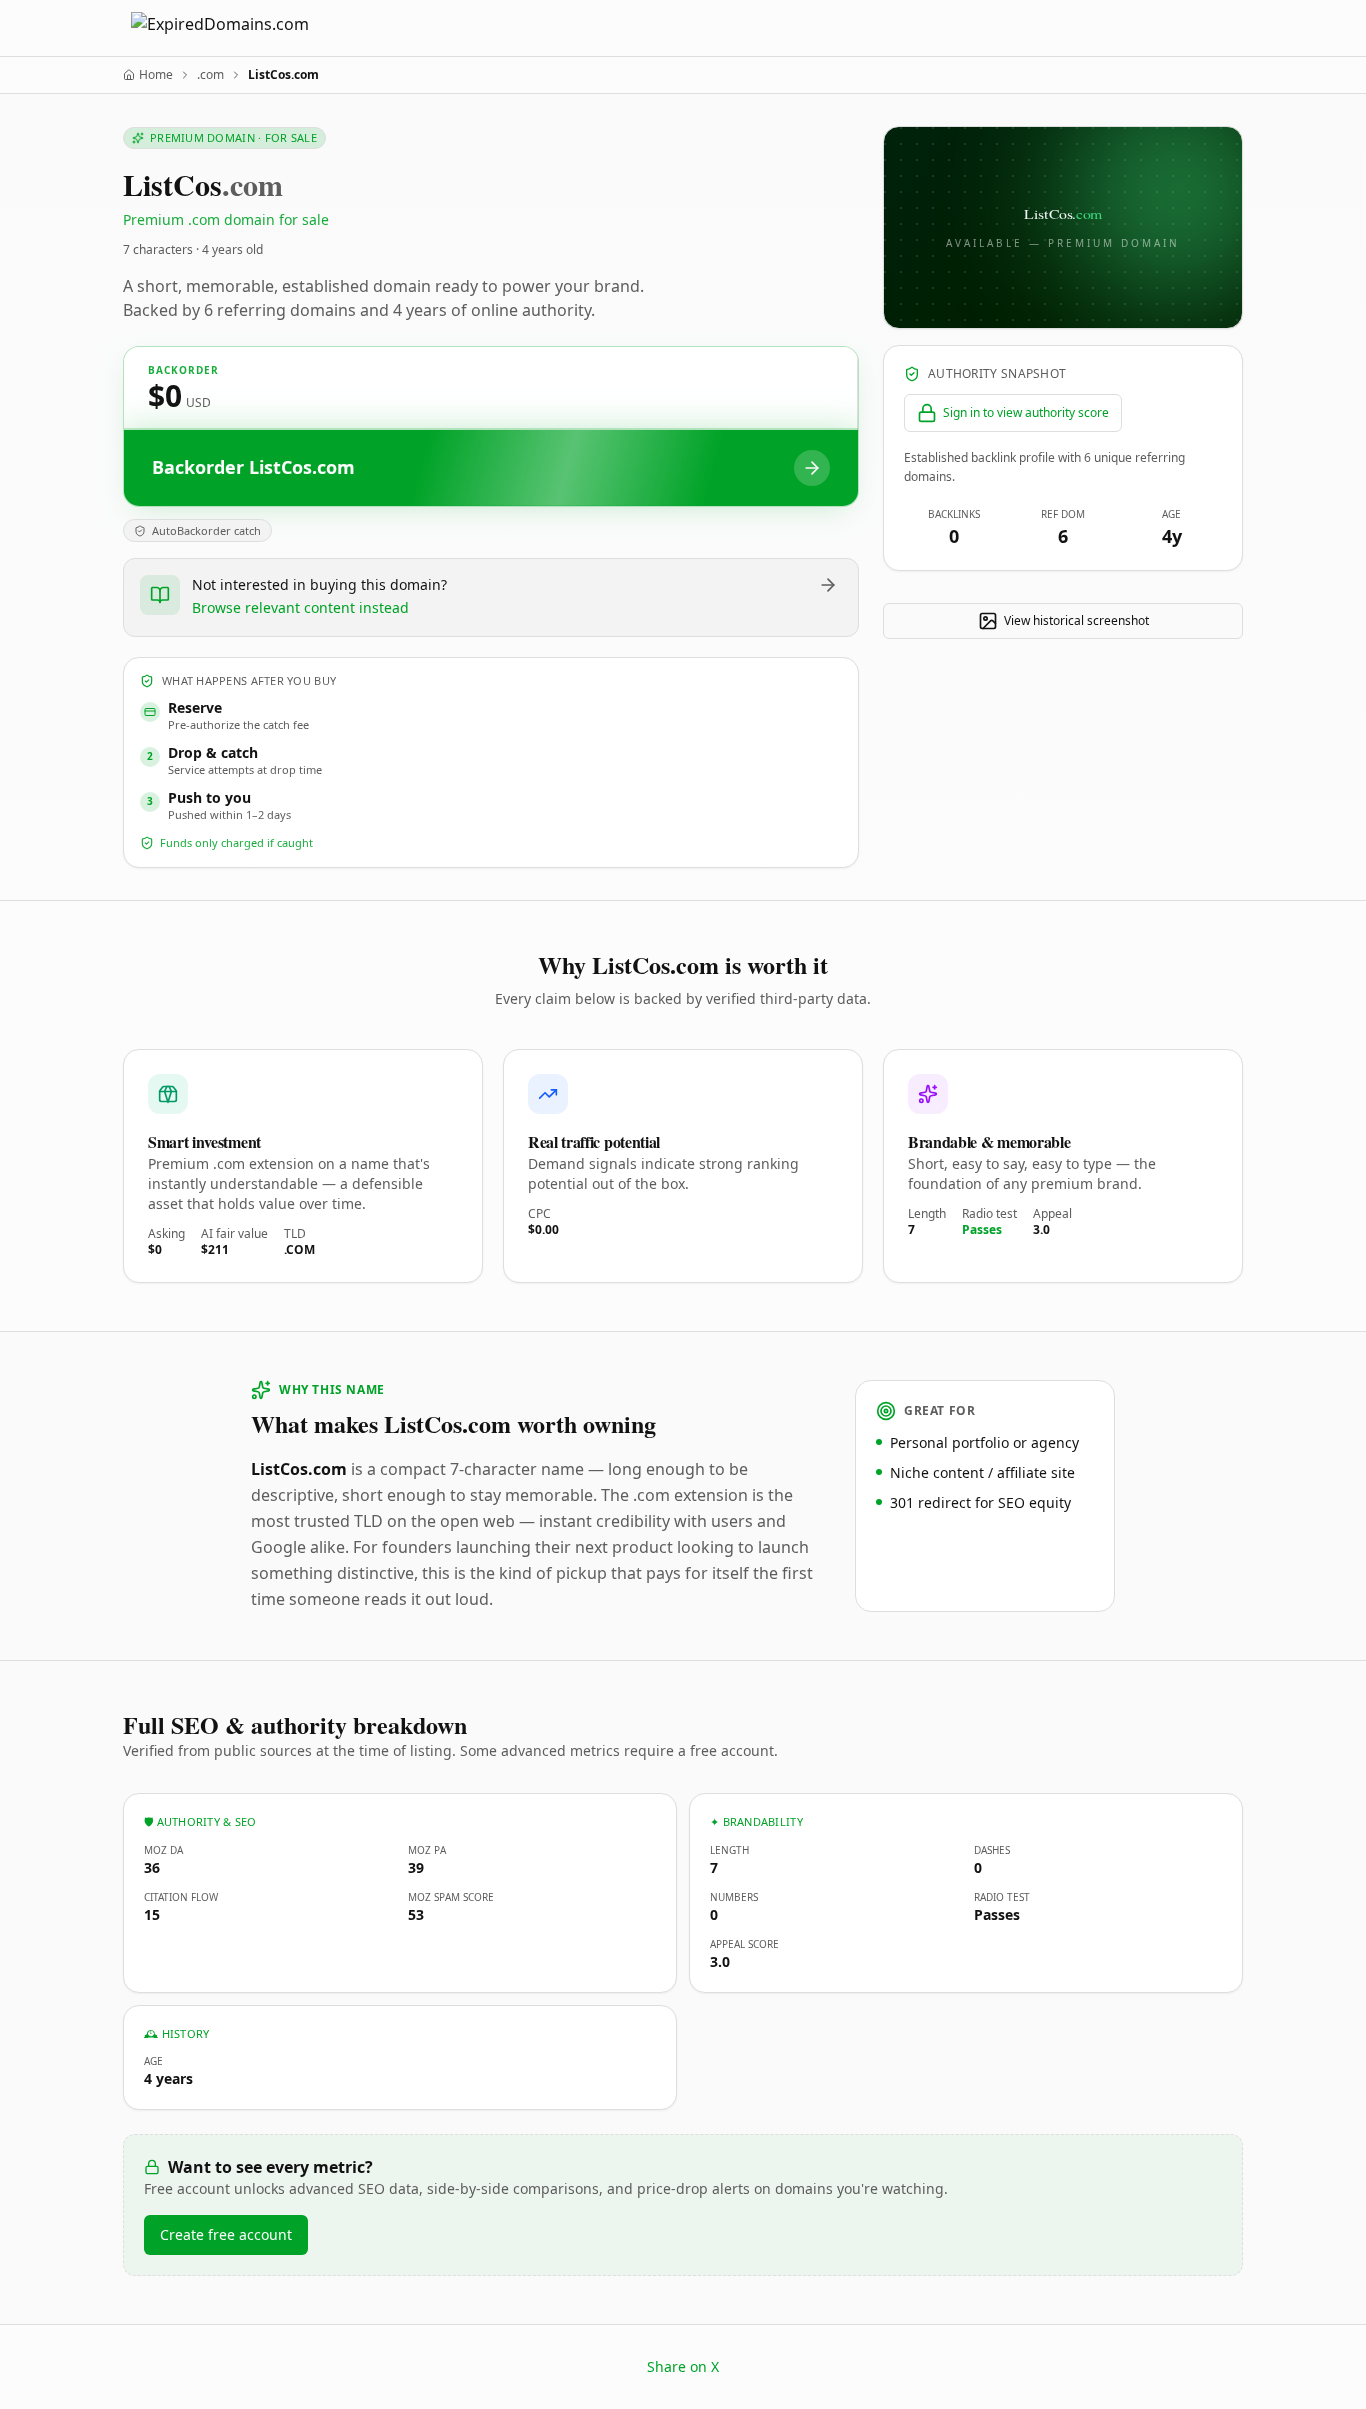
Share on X (683, 2366)
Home (156, 75)
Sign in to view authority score (1026, 412)
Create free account (226, 2234)
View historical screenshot (1076, 620)
